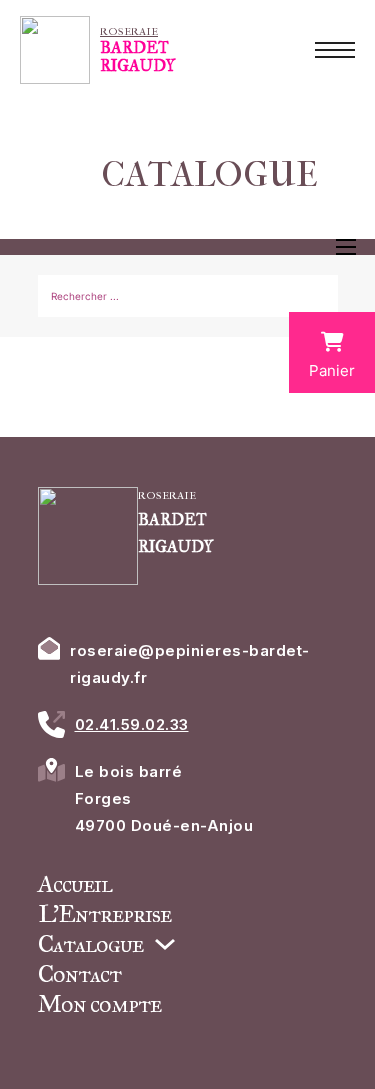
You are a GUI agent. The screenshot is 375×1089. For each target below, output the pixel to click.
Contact (79, 974)
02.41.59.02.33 (132, 724)
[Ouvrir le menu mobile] (335, 50)
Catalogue (90, 944)
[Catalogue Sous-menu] (165, 944)
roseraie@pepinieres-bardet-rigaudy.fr (190, 664)
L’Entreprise (104, 914)
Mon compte (99, 1004)
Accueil (75, 884)
